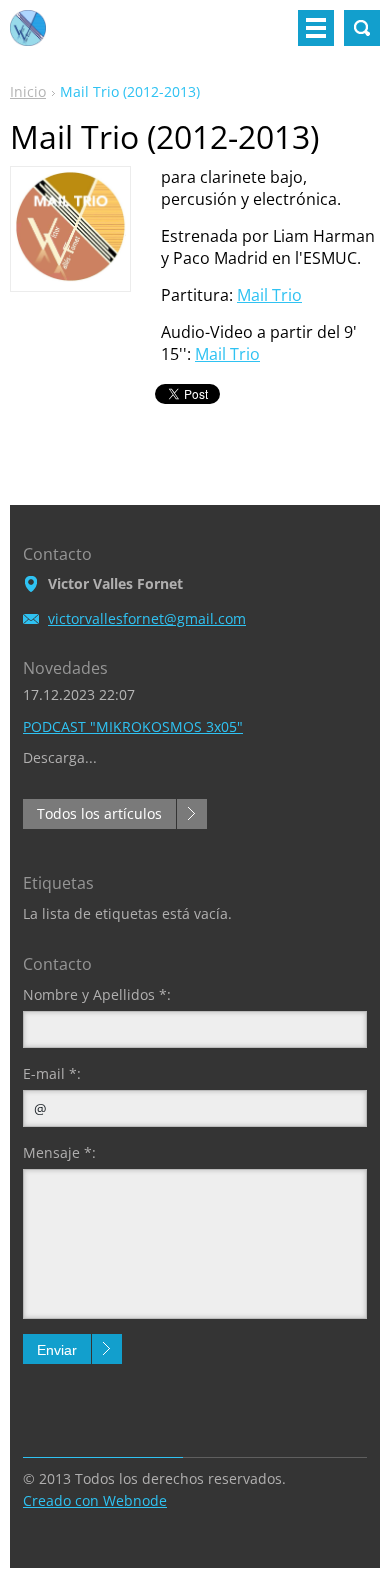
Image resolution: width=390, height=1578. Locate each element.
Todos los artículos (99, 813)
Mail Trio (269, 295)
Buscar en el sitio (362, 28)
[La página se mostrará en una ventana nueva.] (70, 276)
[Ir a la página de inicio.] (28, 36)
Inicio (28, 91)
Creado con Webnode (95, 1500)
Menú (316, 28)
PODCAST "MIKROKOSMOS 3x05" (133, 726)
